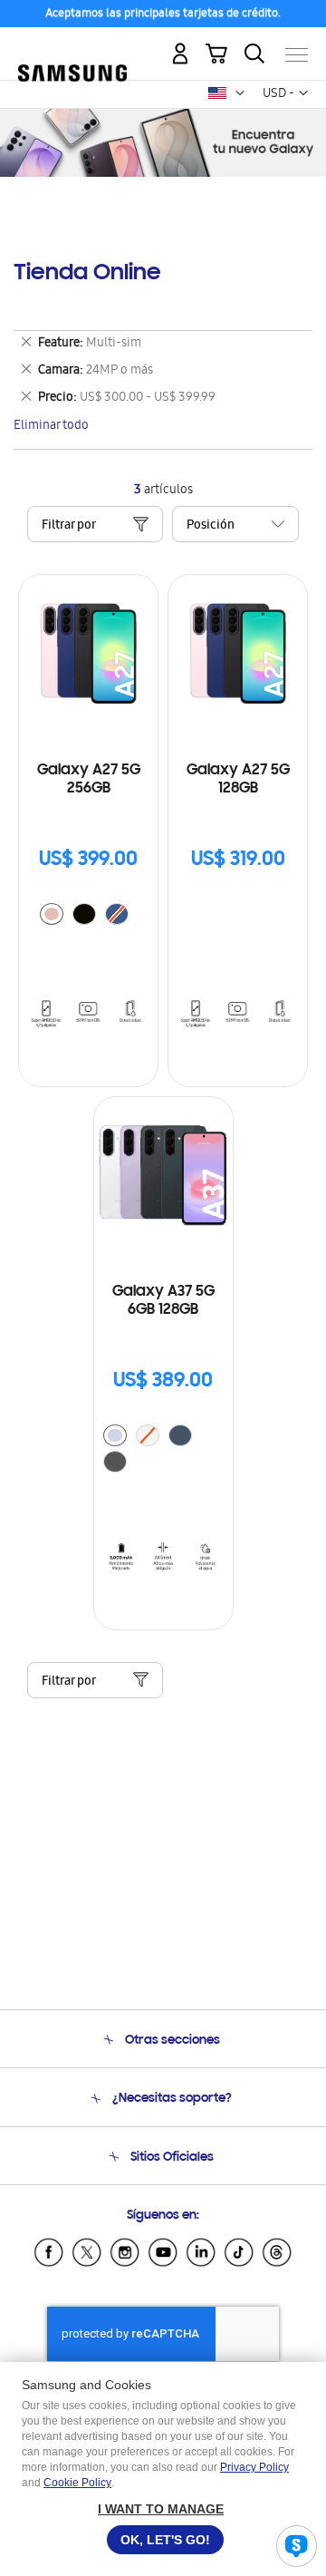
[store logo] (72, 48)
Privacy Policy (254, 2467)
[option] (52, 914)
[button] (240, 93)
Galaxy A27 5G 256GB (89, 780)
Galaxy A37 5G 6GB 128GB (163, 1301)
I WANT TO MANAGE (161, 2509)
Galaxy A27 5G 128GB (238, 780)
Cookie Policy (77, 2483)
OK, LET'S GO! (165, 2540)
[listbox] (89, 916)
